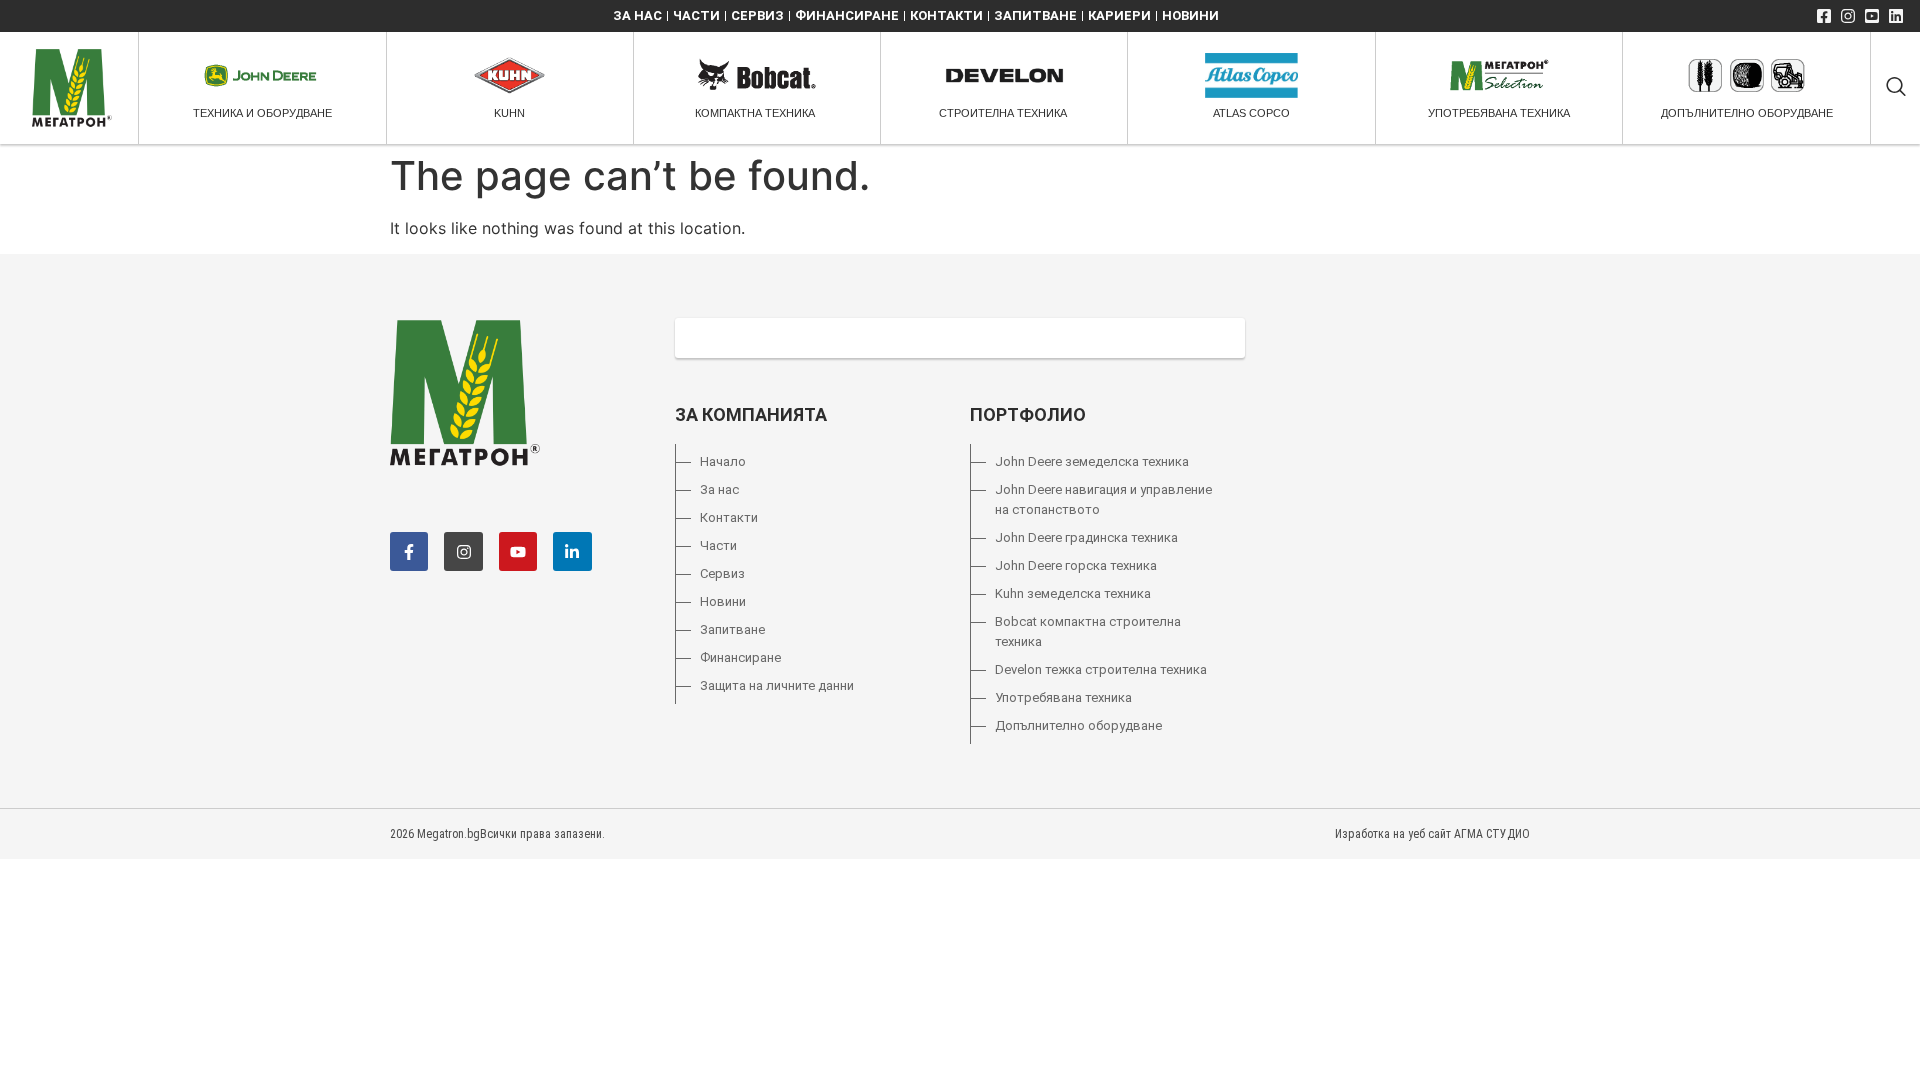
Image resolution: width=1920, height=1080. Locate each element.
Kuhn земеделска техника (1073, 593)
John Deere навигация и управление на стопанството (1103, 499)
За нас (637, 15)
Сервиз (757, 15)
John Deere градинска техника (1086, 537)
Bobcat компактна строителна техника (1088, 631)
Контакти (946, 15)
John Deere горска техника (1076, 565)
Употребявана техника (1063, 697)
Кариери (1119, 15)
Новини (1190, 15)
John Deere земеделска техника (1092, 461)
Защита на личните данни (777, 685)
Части (696, 15)
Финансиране (847, 15)
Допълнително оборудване (1078, 725)
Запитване (1035, 15)
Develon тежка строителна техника (1101, 669)
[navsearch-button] (1896, 88)
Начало (723, 461)
